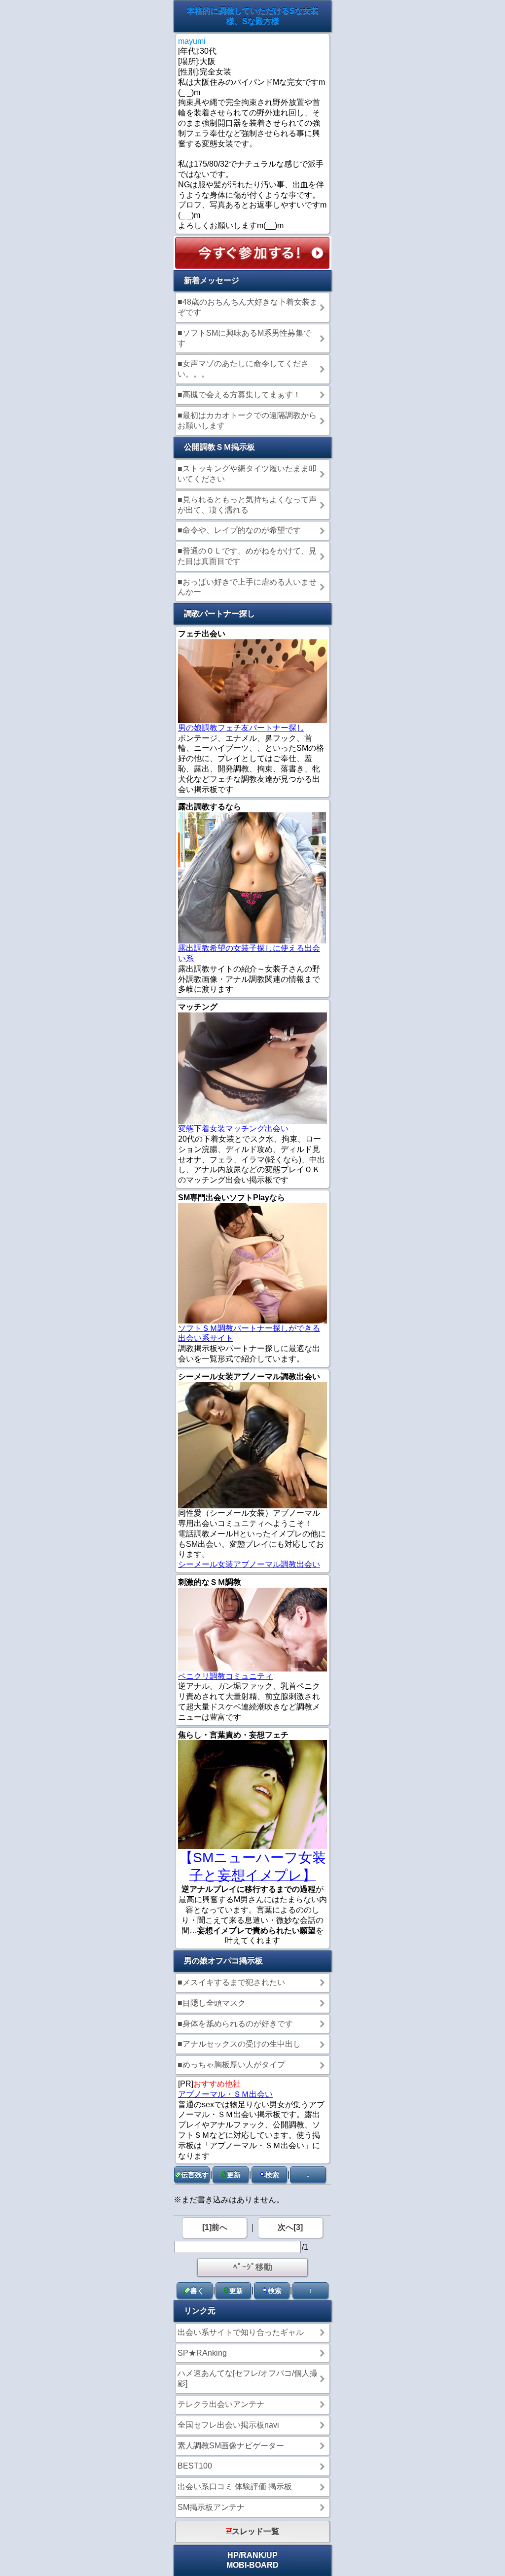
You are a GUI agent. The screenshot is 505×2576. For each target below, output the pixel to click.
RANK (252, 2555)
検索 (272, 2175)
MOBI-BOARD (252, 2565)
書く (197, 2291)
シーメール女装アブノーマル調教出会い (249, 1564)
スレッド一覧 (255, 2531)
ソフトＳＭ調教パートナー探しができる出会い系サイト (249, 1333)
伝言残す (195, 2175)
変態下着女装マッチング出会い (233, 1129)
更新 (234, 2175)
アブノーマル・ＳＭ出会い (225, 2094)
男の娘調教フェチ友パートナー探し (241, 728)
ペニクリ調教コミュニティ (225, 1676)
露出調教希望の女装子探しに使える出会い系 (249, 953)
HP (233, 2555)
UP (272, 2555)
